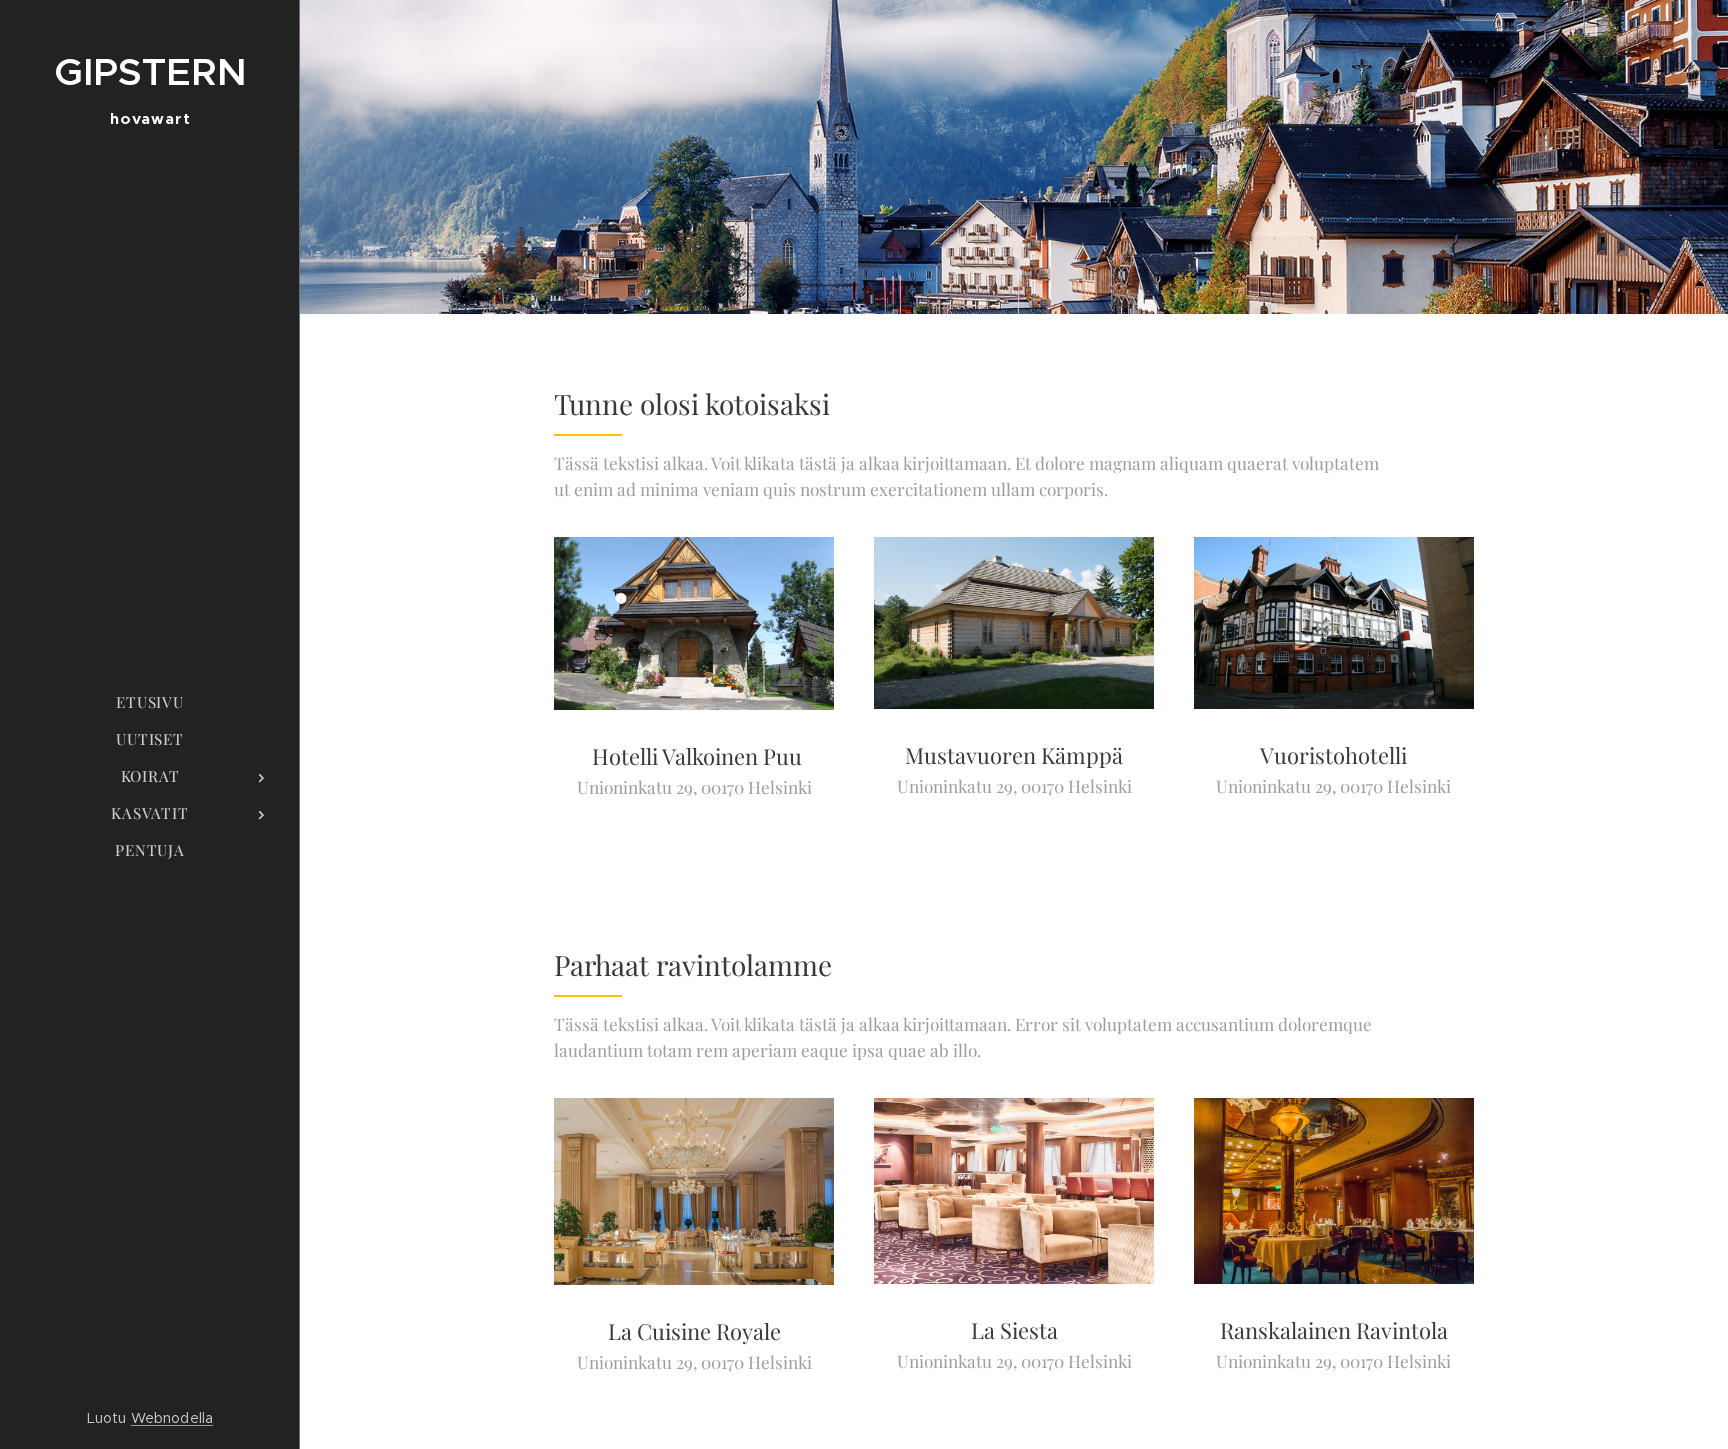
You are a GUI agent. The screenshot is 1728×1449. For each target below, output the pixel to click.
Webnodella (172, 1418)
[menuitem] (150, 702)
